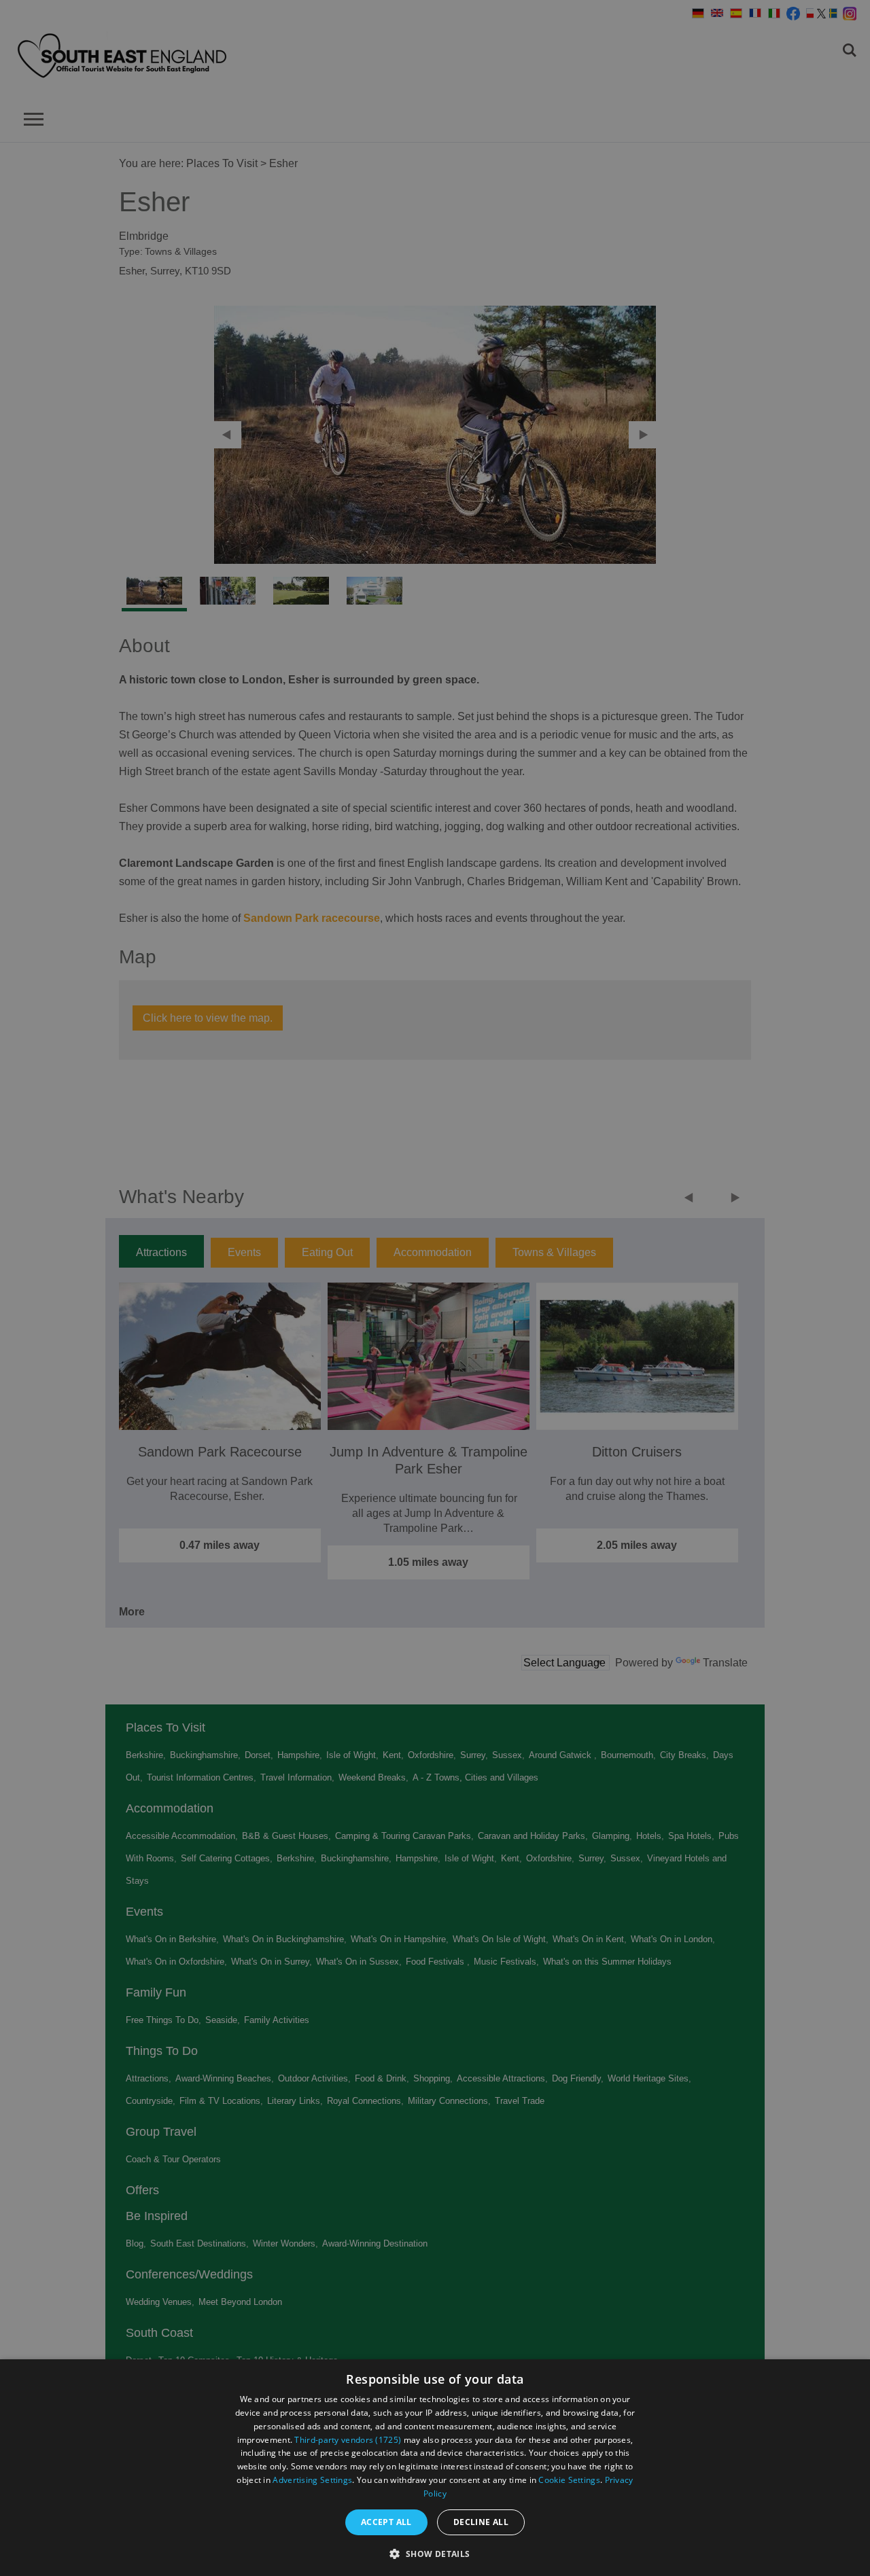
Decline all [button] (481, 2522)
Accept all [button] (386, 2522)
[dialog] (435, 2468)
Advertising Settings (312, 2480)
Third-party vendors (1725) (348, 2440)
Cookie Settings (569, 2480)
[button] (435, 2553)
